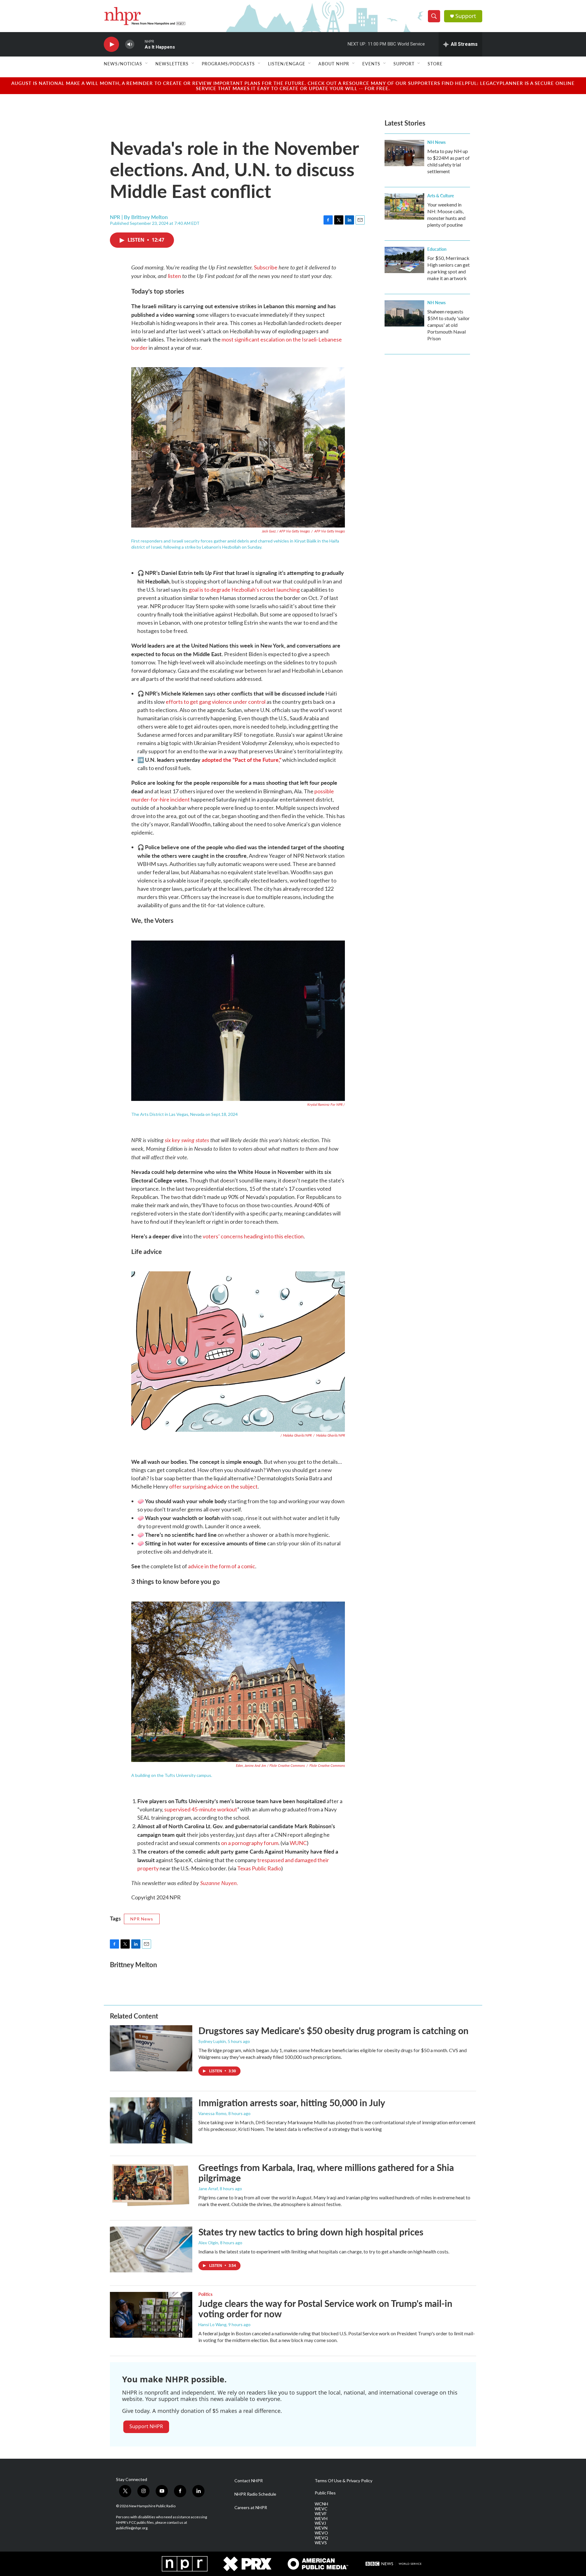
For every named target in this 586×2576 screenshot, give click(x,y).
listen (174, 276)
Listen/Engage (287, 64)
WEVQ (321, 2538)
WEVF (321, 2514)
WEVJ (320, 2523)
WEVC (321, 2509)
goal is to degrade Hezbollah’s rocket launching (244, 590)
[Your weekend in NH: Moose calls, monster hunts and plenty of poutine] (404, 206)
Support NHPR (146, 2426)
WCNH (321, 2504)
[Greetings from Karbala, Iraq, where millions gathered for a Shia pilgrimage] (151, 2185)
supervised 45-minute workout (201, 1809)
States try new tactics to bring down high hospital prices (311, 2232)
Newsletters (172, 64)
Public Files (325, 2493)
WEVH (321, 2519)
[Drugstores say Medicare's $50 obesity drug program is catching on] (151, 2048)
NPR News (142, 1919)
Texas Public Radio (259, 1868)
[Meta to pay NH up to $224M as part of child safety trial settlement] (404, 153)
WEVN (321, 2528)
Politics (205, 2294)
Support (466, 16)
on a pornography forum (250, 1843)
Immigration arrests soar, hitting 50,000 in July (292, 2103)
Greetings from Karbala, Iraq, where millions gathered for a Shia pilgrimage (326, 2173)
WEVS (321, 2543)
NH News (436, 142)
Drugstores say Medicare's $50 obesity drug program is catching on (333, 2030)
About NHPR (334, 64)
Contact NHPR (249, 2481)
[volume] (130, 44)
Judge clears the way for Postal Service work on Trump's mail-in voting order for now (325, 2309)
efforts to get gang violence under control (216, 702)
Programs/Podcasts (228, 64)
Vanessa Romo (212, 2113)
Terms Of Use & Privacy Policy (344, 2481)
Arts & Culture (441, 195)
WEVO (321, 2533)
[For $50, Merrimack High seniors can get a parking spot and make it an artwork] (404, 260)
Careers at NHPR (251, 2508)
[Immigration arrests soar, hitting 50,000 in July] (151, 2120)
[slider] (139, 44)
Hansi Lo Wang (212, 2324)
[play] (111, 44)
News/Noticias (123, 64)
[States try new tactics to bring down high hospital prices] (151, 2249)
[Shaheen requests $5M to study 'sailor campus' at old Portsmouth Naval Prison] (404, 313)
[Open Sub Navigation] (147, 64)
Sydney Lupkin (212, 2041)
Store (435, 64)
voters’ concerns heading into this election (253, 1236)
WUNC (298, 1843)
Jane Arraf (208, 2189)
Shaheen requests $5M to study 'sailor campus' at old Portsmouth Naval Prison (449, 325)
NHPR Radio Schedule (255, 2494)
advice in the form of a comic (222, 1566)
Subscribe (266, 267)
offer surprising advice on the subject (213, 1486)
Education (437, 249)
